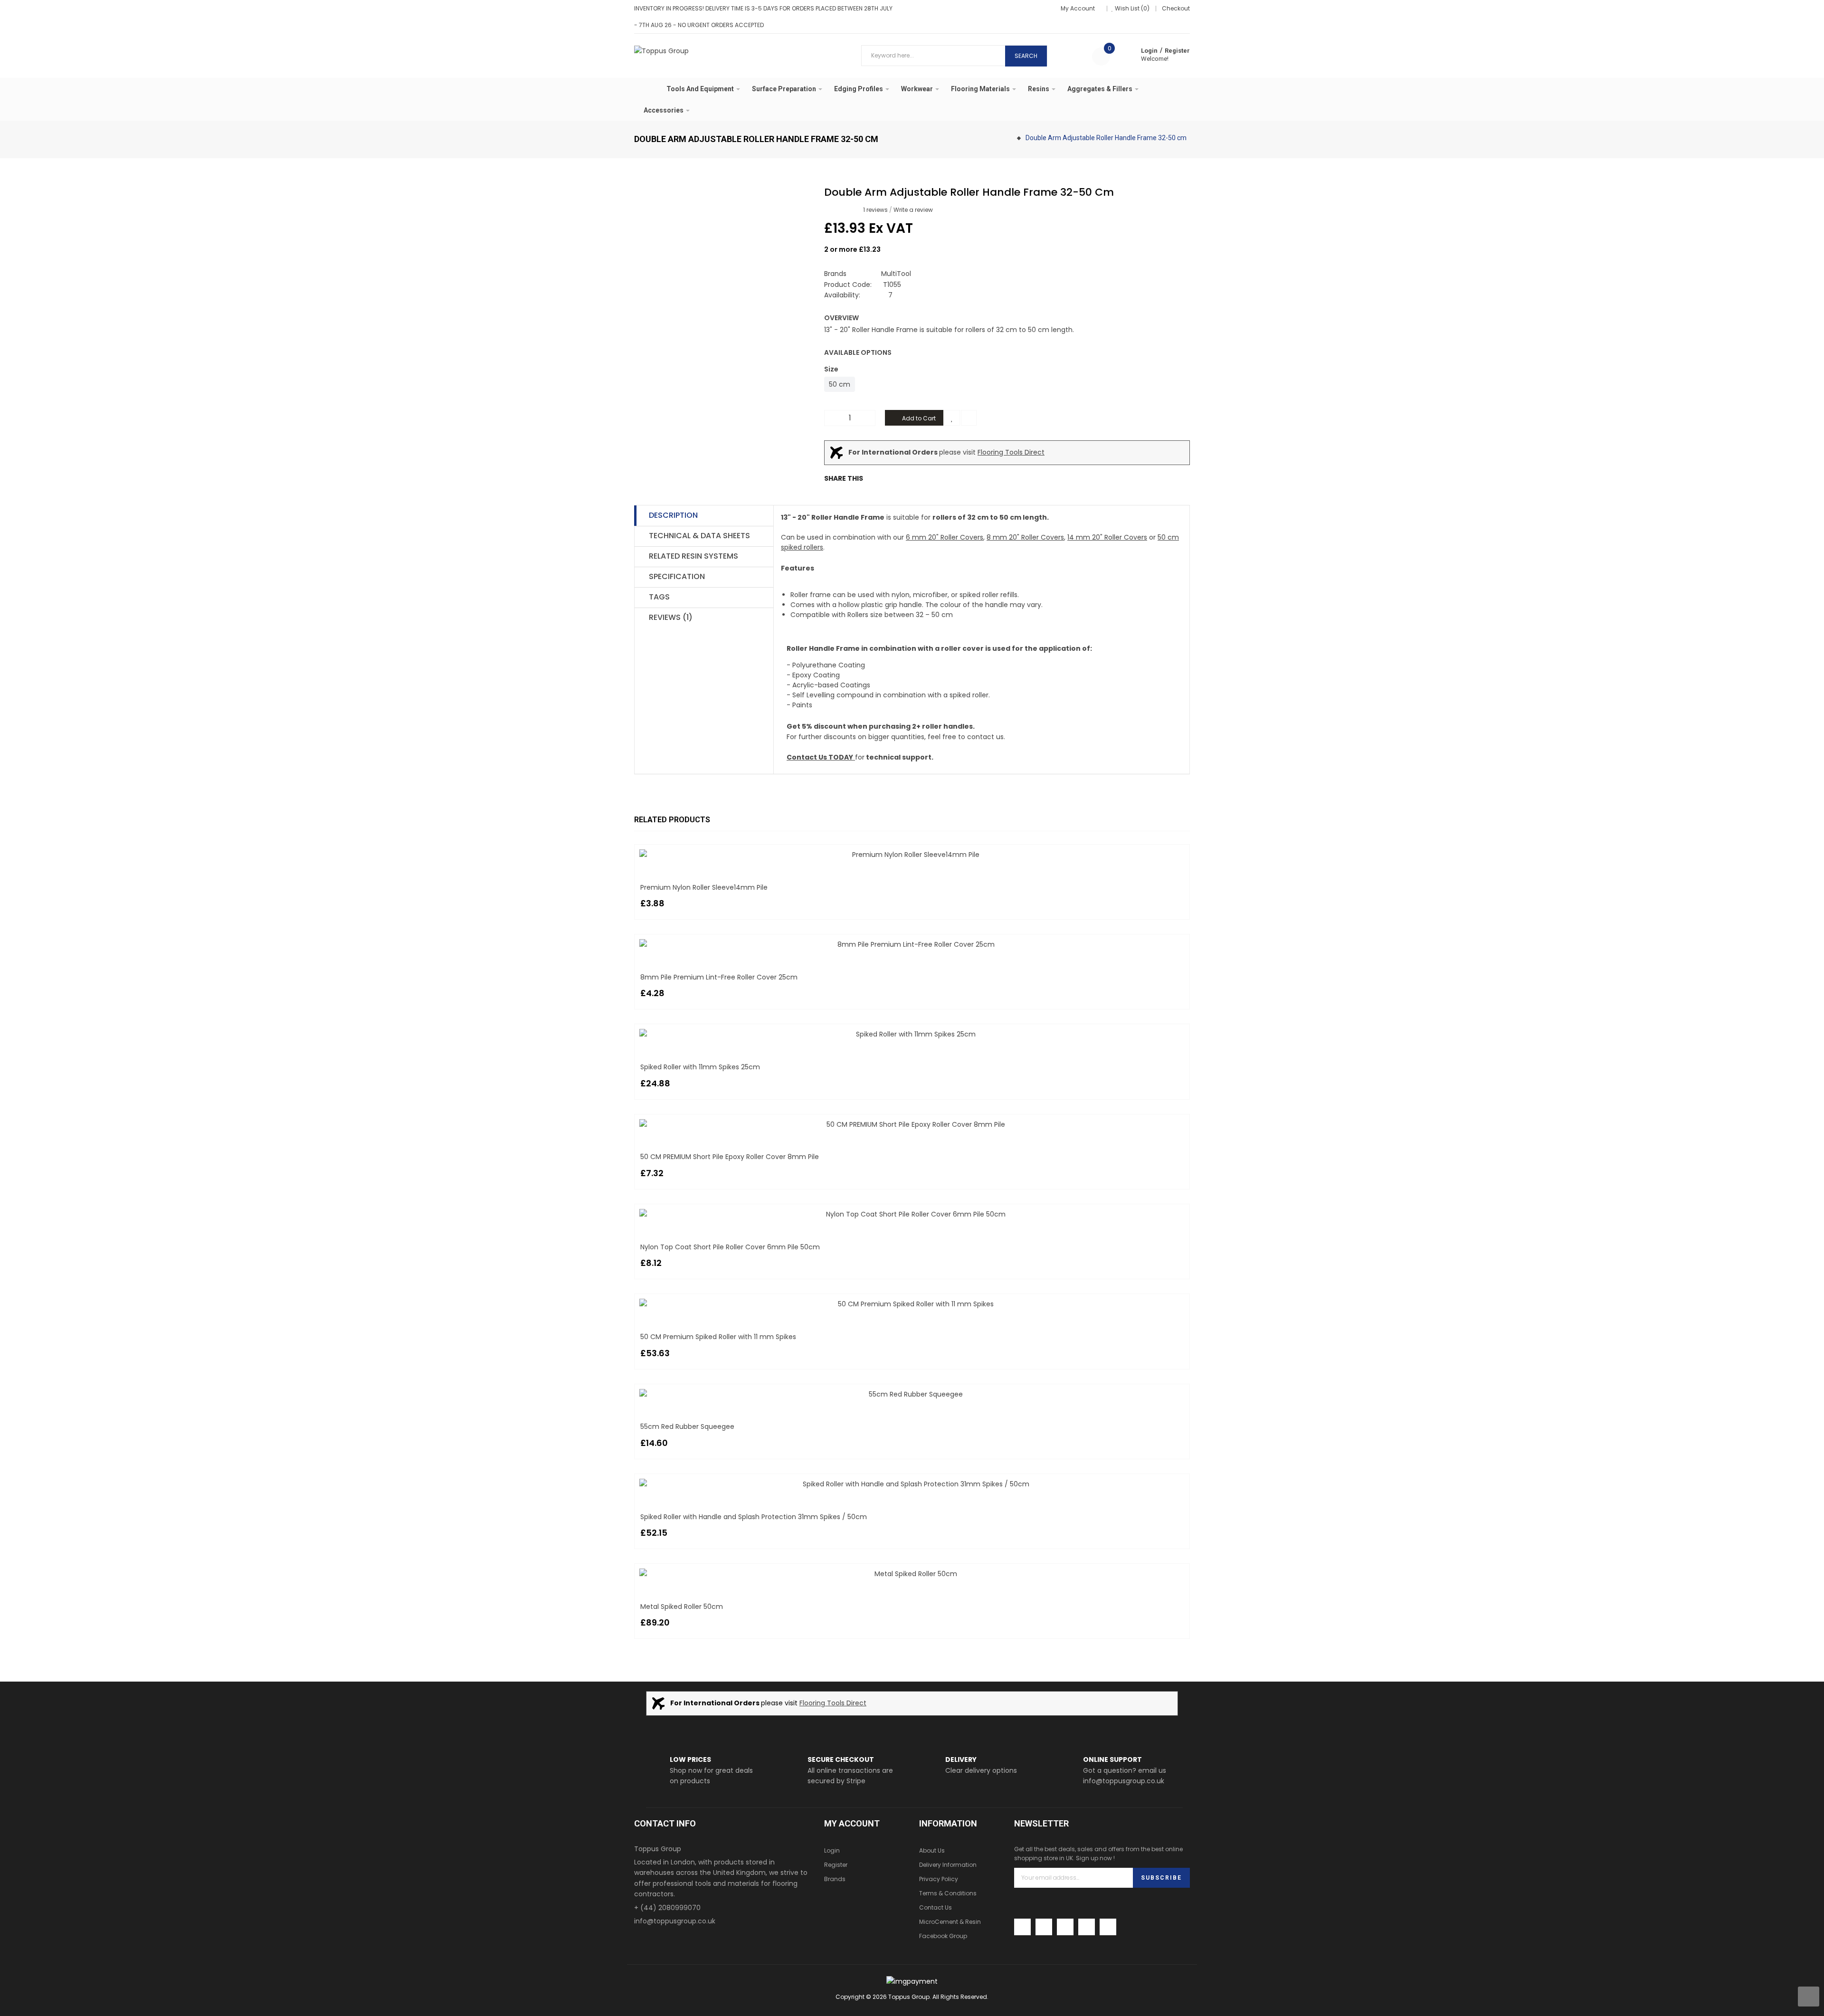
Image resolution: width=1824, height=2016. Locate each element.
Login (1149, 51)
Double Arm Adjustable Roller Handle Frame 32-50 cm (1106, 138)
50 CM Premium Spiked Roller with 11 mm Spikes (718, 1337)
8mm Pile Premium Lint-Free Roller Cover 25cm (719, 977)
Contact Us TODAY (820, 757)
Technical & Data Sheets (699, 536)
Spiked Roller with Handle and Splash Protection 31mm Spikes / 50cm (754, 1517)
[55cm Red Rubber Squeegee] (912, 1394)
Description (673, 515)
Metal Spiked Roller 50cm (682, 1607)
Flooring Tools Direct (1011, 452)
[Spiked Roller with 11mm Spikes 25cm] (912, 1034)
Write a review (913, 210)
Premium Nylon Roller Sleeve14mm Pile (704, 887)
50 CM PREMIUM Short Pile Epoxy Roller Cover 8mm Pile (730, 1157)
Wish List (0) (1132, 8)
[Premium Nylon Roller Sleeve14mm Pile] (912, 855)
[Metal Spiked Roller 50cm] (912, 1574)
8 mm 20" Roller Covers (1025, 537)
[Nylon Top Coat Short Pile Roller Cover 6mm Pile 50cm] (912, 1214)
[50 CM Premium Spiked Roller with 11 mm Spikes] (912, 1304)
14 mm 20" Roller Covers (1107, 537)
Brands (835, 1879)
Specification (677, 576)
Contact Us (936, 1907)
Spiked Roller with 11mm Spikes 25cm (700, 1067)
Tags (659, 597)
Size (831, 369)
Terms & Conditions (948, 1893)
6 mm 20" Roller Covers (945, 537)
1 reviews (875, 210)
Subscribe (1161, 1878)
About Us (932, 1850)
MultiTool (896, 274)
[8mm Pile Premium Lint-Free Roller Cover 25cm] (912, 944)
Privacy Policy (939, 1879)
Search (1026, 56)
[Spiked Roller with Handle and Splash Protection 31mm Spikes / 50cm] (912, 1484)
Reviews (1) (671, 617)
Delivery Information (948, 1865)
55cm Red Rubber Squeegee (687, 1426)
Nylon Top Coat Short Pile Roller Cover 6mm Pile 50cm (730, 1247)
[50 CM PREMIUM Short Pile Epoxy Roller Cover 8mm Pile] (912, 1124)
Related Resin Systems (693, 556)
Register (1177, 51)
